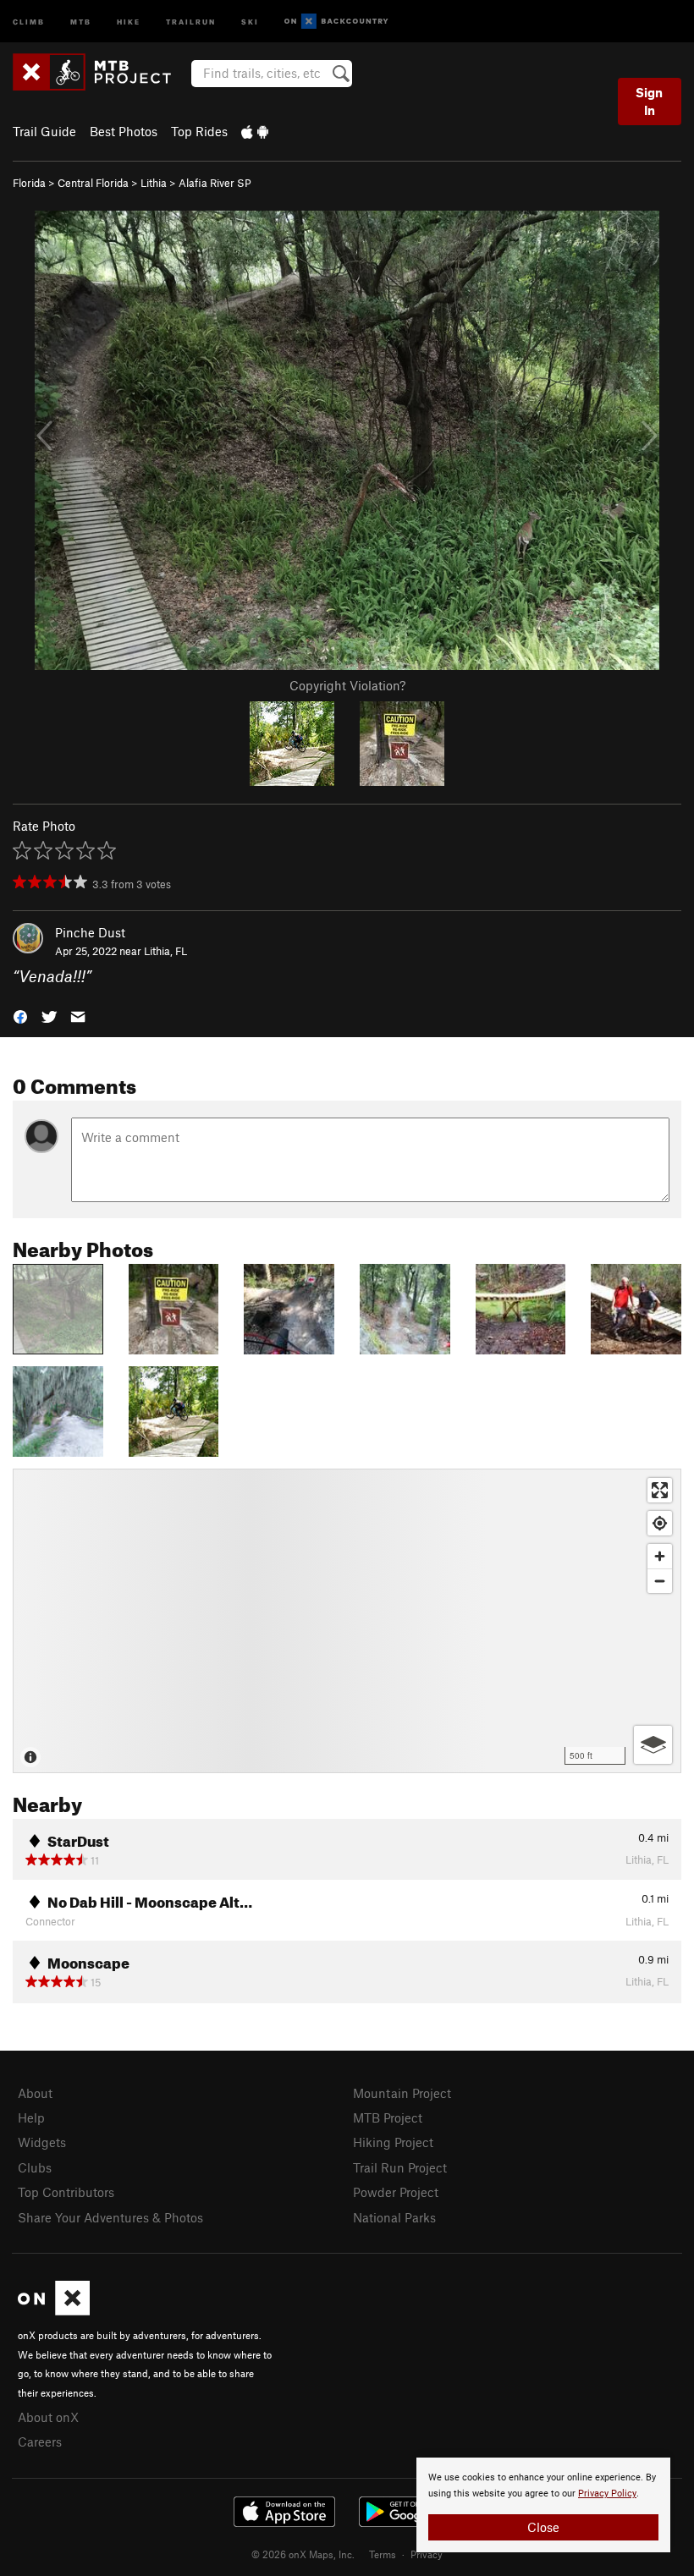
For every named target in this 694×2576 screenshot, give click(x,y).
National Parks (394, 2217)
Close (543, 2527)
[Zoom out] (660, 1581)
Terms (383, 2554)
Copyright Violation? (347, 685)
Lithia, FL (165, 951)
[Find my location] (660, 1523)
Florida (29, 183)
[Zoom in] (660, 1556)
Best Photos (124, 131)
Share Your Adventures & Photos (110, 2217)
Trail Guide (44, 131)
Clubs (35, 2167)
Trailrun (191, 21)
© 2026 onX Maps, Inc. (303, 2554)
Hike (129, 21)
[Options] (653, 1745)
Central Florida (93, 183)
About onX (48, 2417)
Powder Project (396, 2192)
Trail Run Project (400, 2167)
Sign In (649, 101)
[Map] (347, 1621)
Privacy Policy (607, 2494)
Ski (250, 21)
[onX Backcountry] (336, 22)
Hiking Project (393, 2142)
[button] (20, 1016)
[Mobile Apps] (255, 131)
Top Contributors (66, 2192)
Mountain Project (402, 2093)
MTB (81, 21)
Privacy (427, 2554)
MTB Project (388, 2117)
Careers (40, 2441)
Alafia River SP (215, 183)
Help (31, 2117)
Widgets (42, 2142)
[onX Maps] (54, 2310)
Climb (29, 21)
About (35, 2093)
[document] (543, 2505)
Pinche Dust (90, 932)
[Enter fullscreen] (660, 1490)
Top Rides (199, 131)
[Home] (100, 72)
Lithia (154, 183)
